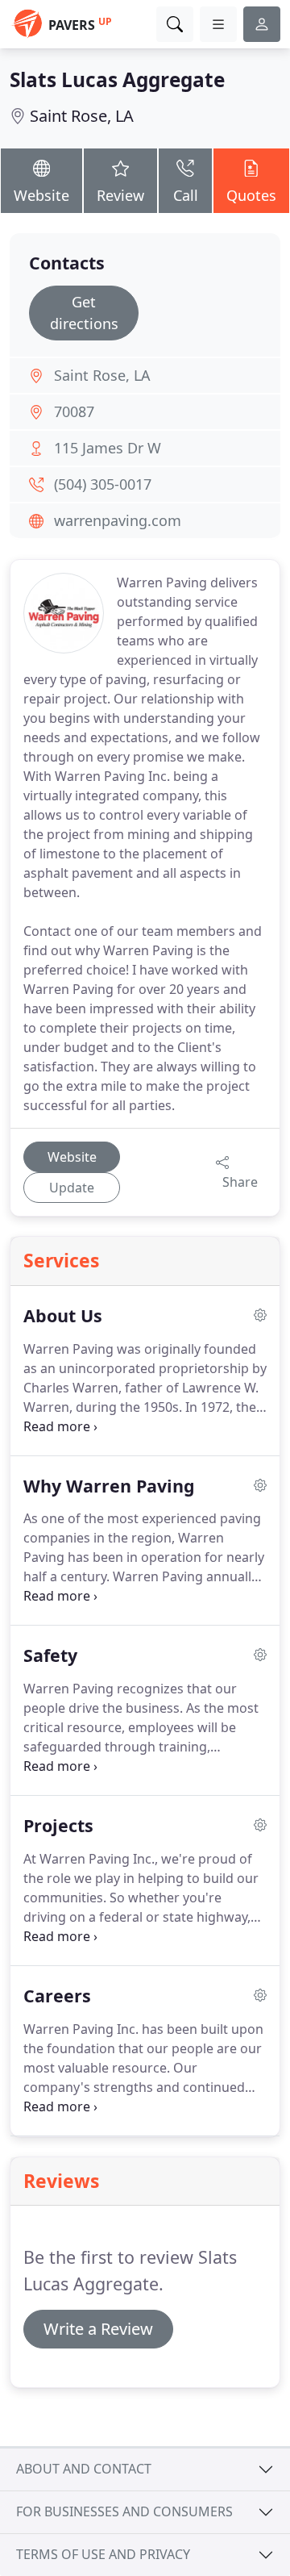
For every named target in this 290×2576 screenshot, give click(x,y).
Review (120, 195)
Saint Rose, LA (82, 116)
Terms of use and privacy (103, 2554)
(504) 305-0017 (103, 484)
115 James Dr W (108, 448)
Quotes (251, 195)
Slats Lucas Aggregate (117, 79)
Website (41, 195)
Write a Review (98, 2329)
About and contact (84, 2469)
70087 (74, 411)
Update (72, 1188)
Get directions (84, 313)
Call (186, 195)
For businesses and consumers (124, 2511)
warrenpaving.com (118, 520)
